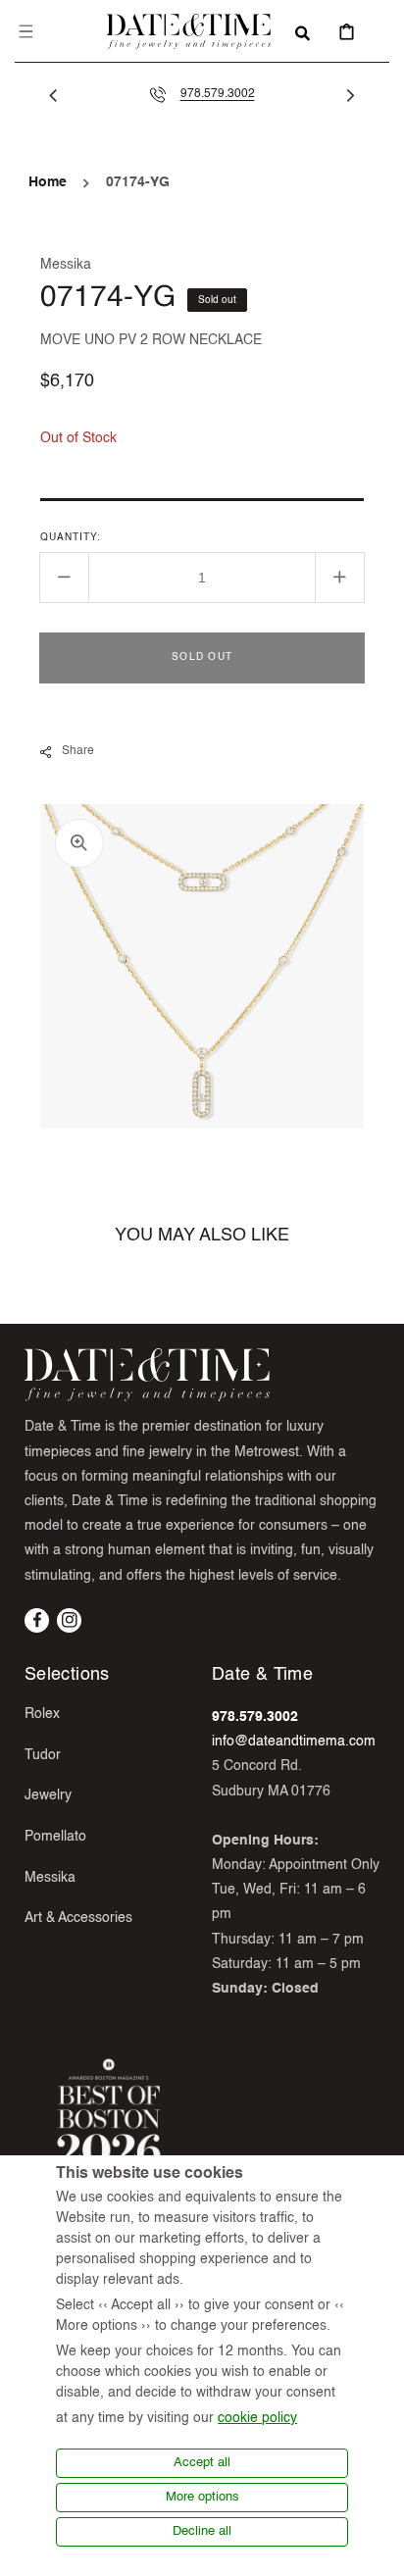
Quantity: (71, 537)
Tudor (43, 1755)
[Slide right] (350, 95)
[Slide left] (54, 95)
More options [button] (202, 2497)
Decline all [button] (202, 2531)
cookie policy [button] (257, 2418)
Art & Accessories (78, 1918)
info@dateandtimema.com (294, 1742)
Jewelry (48, 1795)
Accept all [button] (202, 2463)
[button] (25, 31)
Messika (50, 1878)
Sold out (202, 657)
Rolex (42, 1714)
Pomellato (55, 1837)
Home (48, 182)
